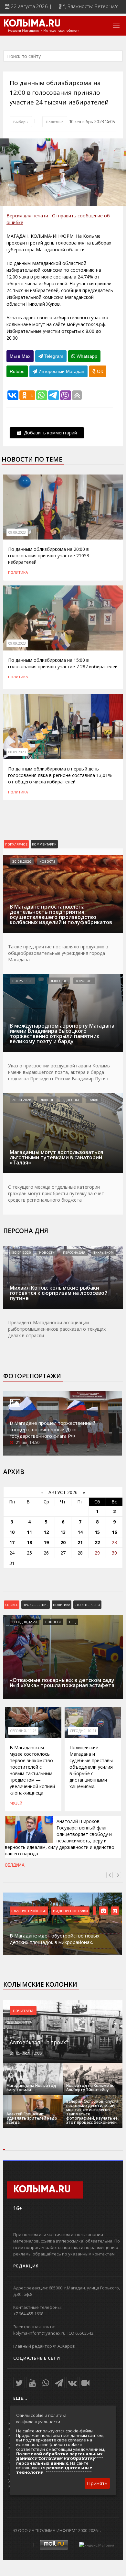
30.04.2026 (21, 1252)
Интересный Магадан (61, 371)
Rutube (17, 371)
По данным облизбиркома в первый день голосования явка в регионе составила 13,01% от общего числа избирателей (60, 775)
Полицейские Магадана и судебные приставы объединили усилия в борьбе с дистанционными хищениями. (91, 1767)
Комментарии (44, 844)
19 (46, 1542)
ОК (99, 371)
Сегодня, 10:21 (83, 1731)
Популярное (16, 844)
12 (46, 1532)
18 (29, 1542)
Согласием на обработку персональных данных (56, 2461)
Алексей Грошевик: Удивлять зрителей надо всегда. (32, 2118)
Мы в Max (20, 356)
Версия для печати (27, 216)
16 (114, 1532)
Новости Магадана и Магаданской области (44, 31)
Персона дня (26, 1231)
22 (97, 1542)
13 (63, 1532)
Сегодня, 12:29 (25, 1622)
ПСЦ (72, 1622)
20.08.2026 (22, 861)
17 (12, 1542)
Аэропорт (84, 981)
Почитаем (23, 2011)
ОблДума (15, 1865)
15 (97, 1532)
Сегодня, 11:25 (23, 1731)
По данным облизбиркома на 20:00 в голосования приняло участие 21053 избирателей (49, 556)
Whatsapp (86, 356)
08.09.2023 (17, 752)
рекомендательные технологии (54, 2470)
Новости (47, 861)
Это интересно (87, 1605)
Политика (55, 122)
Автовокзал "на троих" (39, 2042)
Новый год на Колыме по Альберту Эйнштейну (90, 2088)
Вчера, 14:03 (22, 981)
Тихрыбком (104, 1252)
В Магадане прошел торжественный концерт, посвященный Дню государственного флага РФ (52, 1429)
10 (12, 1532)
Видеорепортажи (70, 1911)
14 (80, 1532)
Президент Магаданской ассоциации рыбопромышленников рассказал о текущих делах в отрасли (57, 1329)
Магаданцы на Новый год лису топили (31, 2088)
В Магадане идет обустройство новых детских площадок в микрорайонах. (55, 1939)
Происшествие (36, 1605)
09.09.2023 (17, 532)
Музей (16, 1803)
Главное (47, 1100)
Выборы (21, 122)
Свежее (12, 1605)
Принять (97, 2483)
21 (80, 1542)
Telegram (53, 356)
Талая (93, 1100)
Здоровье (71, 1100)
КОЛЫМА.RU (32, 24)
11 (29, 1532)
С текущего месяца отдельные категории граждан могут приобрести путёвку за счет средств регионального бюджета (56, 1193)
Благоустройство (29, 1911)
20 (63, 1542)
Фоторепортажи (32, 1376)
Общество (58, 981)
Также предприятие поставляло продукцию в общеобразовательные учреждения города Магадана (58, 953)
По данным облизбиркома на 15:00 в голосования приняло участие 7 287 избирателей (63, 663)
